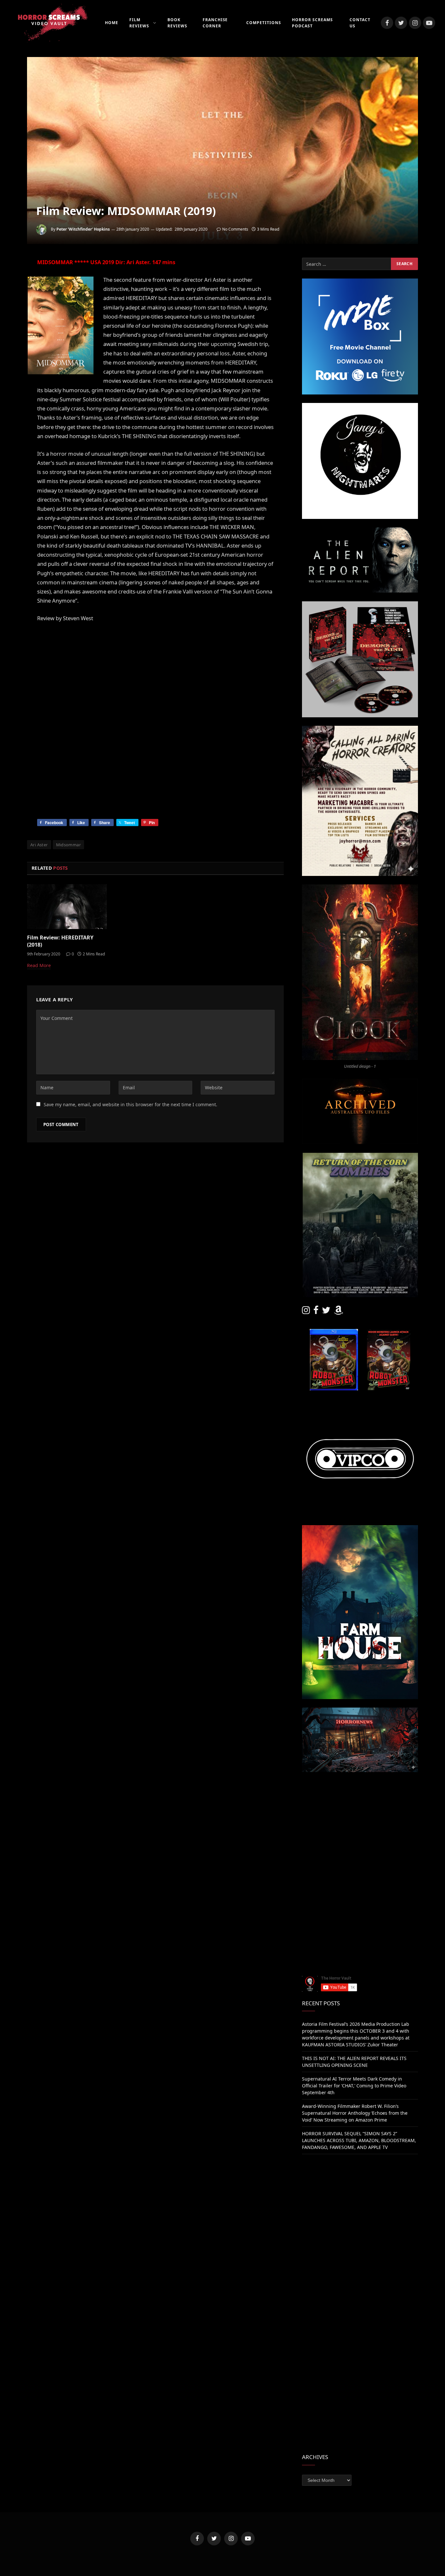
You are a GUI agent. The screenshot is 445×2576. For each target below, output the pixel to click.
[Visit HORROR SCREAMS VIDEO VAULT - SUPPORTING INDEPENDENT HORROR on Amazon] (338, 1312)
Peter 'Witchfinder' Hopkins (83, 229)
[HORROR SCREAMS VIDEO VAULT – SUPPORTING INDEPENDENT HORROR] (49, 23)
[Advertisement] (360, 1826)
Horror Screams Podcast (312, 23)
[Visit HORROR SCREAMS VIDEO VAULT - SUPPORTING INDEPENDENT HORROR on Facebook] (316, 1312)
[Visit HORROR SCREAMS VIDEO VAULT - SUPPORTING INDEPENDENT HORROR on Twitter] (326, 1312)
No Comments (235, 229)
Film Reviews (139, 23)
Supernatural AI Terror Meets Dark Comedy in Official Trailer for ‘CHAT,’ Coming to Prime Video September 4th (354, 2086)
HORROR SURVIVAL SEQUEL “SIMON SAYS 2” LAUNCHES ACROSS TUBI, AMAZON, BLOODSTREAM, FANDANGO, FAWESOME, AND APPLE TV (359, 2140)
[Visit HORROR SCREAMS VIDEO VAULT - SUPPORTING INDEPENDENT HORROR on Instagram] (306, 1312)
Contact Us (360, 23)
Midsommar (69, 845)
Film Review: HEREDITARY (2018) (60, 941)
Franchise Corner (215, 23)
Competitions (264, 23)
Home (112, 23)
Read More (39, 965)
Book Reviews (177, 23)
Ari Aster (39, 845)
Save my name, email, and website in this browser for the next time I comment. (130, 1104)
